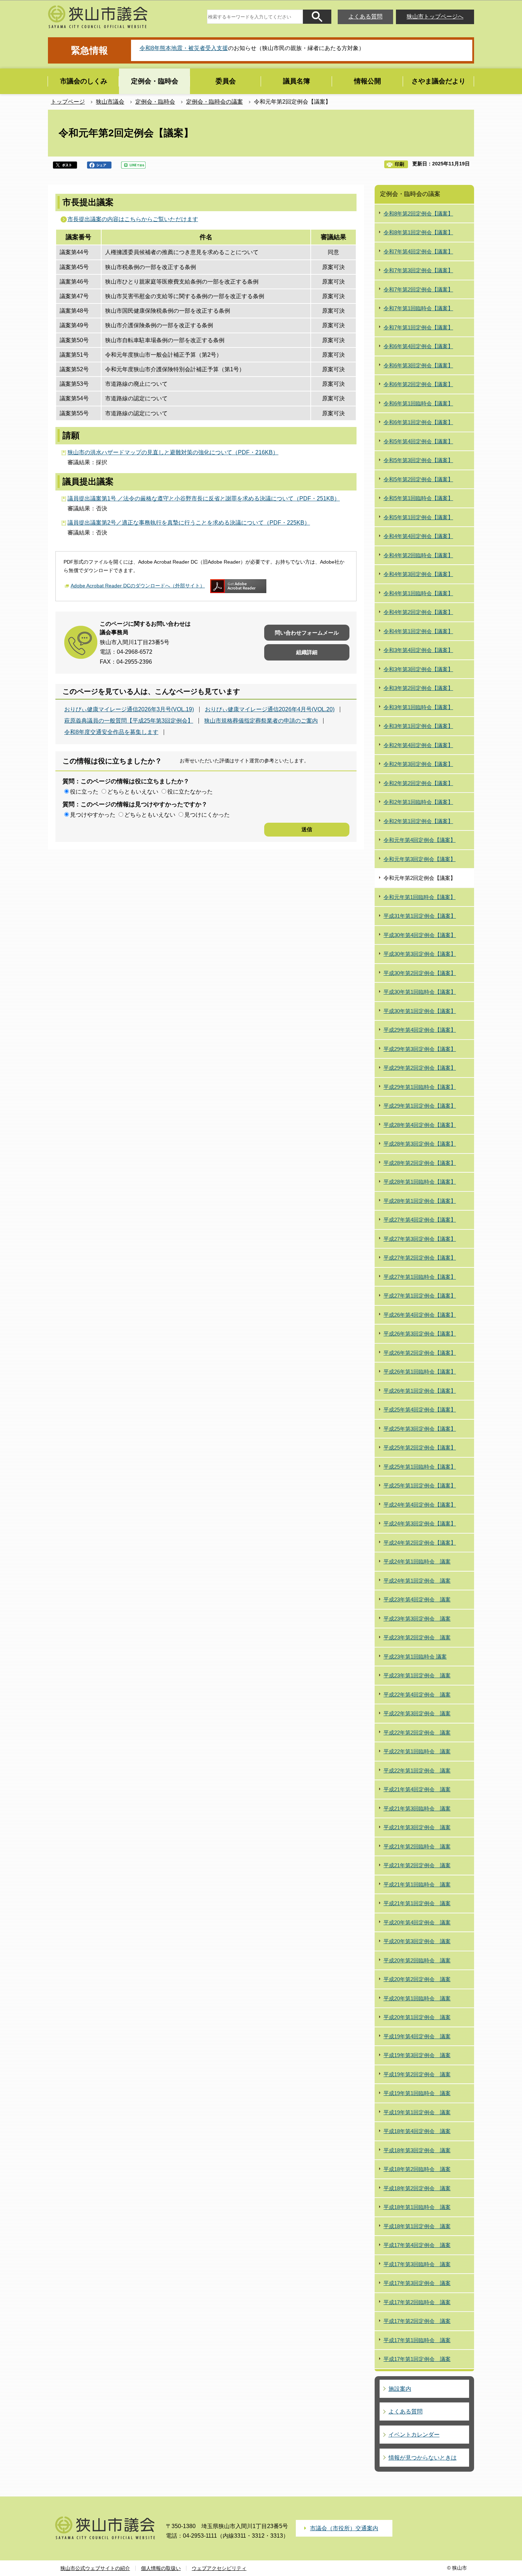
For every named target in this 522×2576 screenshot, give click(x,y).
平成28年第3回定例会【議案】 (420, 1144)
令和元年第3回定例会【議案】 (420, 859)
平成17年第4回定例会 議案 (417, 2245)
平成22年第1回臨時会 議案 (417, 1751)
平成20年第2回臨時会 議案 (417, 1960)
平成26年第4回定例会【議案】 (420, 1315)
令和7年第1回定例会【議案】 (418, 327)
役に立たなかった (190, 792)
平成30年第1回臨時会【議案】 (420, 992)
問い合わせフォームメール (307, 633)
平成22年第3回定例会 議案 (417, 1713)
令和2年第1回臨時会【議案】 (418, 802)
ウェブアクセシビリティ (219, 2568)
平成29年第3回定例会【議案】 (420, 1049)
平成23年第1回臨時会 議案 (415, 1657)
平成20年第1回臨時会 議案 (417, 1998)
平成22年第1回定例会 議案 (417, 1771)
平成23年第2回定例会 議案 (417, 1637)
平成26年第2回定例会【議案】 (420, 1353)
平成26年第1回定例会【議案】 (420, 1391)
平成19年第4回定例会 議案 (417, 2036)
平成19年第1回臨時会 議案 (417, 2093)
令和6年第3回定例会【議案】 (418, 365)
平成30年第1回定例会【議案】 (420, 1011)
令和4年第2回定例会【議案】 (418, 612)
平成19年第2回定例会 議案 (417, 2074)
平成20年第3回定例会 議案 (417, 1941)
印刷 (399, 164)
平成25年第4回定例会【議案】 (420, 1410)
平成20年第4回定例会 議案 (417, 1922)
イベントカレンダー (414, 2435)
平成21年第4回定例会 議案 (417, 1789)
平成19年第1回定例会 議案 (417, 2112)
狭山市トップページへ (435, 17)
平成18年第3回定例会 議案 (417, 2150)
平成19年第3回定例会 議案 (417, 2055)
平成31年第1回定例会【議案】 (420, 916)
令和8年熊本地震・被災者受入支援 (184, 48)
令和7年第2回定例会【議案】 (418, 289)
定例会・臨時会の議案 (214, 102)
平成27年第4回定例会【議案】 (420, 1220)
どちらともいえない (133, 792)
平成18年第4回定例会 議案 (417, 2131)
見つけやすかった (93, 815)
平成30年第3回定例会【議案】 (420, 954)
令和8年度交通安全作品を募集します (111, 732)
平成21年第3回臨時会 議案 (417, 1808)
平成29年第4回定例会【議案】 (420, 1030)
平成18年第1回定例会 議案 (417, 2226)
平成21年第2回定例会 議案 (417, 1865)
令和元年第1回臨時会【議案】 (420, 897)
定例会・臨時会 (155, 102)
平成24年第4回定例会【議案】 (420, 1505)
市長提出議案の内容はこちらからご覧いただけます (133, 219)
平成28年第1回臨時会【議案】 (420, 1182)
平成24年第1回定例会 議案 (417, 1581)
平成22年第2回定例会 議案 (417, 1733)
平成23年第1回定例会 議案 (417, 1675)
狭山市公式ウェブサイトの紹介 (95, 2568)
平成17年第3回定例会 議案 (417, 2283)
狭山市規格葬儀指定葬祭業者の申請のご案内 (261, 721)
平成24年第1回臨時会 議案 (417, 1561)
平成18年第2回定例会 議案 (417, 2188)
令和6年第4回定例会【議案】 (418, 346)
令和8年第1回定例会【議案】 (418, 232)
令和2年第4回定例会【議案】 (418, 745)
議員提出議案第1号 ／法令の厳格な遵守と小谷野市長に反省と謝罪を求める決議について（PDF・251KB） (204, 498)
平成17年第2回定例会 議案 (417, 2321)
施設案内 (400, 2389)
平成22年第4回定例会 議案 (417, 1695)
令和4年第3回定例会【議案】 (418, 574)
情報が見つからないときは (423, 2458)
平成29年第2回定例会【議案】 (420, 1068)
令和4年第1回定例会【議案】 (418, 631)
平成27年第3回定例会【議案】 (420, 1239)
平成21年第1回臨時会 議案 (417, 1884)
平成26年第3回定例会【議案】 (420, 1334)
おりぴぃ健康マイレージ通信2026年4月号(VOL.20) (270, 709)
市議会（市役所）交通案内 (344, 2528)
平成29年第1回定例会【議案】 (420, 1106)
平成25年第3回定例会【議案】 (420, 1429)
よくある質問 (365, 17)
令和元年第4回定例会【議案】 (420, 840)
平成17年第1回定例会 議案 (417, 2359)
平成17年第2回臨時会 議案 (417, 2302)
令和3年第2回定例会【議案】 (418, 688)
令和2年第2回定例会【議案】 (418, 783)
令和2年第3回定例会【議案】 (418, 764)
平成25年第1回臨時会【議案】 (420, 1467)
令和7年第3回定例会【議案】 (418, 270)
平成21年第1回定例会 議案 (417, 1903)
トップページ (68, 102)
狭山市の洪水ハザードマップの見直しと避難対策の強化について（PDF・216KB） (173, 452)
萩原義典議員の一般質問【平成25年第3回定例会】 (129, 721)
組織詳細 (307, 652)
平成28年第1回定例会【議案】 (420, 1201)
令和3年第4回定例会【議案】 (418, 650)
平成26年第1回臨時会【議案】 (420, 1372)
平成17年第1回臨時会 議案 (417, 2340)
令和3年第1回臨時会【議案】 (418, 707)
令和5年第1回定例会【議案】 (418, 517)
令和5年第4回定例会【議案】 (418, 441)
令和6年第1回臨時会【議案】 (418, 403)
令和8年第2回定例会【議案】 (418, 213)
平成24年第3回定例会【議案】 (420, 1523)
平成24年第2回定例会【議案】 (420, 1543)
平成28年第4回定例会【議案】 (420, 1125)
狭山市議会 (110, 102)
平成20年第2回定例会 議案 (417, 1979)
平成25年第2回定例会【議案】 (420, 1448)
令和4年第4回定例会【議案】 (418, 536)
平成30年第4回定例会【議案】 (420, 935)
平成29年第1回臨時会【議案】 (420, 1087)
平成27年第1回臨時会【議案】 (420, 1277)
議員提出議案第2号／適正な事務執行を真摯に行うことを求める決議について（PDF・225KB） (189, 523)
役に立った (84, 792)
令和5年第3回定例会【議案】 (418, 460)
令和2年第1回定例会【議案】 (418, 821)
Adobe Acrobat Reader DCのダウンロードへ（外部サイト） (138, 586)
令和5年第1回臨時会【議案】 (418, 498)
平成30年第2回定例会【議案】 (420, 973)
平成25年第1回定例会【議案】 (420, 1486)
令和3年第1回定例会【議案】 (418, 726)
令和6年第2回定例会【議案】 (418, 384)
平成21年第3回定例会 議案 (417, 1827)
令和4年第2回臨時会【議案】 (418, 555)
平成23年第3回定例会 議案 (417, 1619)
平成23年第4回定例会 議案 (417, 1599)
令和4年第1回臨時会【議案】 (418, 593)
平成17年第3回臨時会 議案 (417, 2264)
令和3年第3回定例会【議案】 (418, 669)
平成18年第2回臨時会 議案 (417, 2169)
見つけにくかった (207, 815)
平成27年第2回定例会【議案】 (420, 1258)
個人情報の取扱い (161, 2568)
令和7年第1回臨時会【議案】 (418, 308)
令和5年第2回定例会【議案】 (418, 479)
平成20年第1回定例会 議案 (417, 2017)
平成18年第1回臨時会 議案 (417, 2207)
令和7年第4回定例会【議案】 (418, 251)
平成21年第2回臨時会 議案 (417, 1846)
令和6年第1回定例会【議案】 (418, 422)
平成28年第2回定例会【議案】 (420, 1163)
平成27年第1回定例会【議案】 (420, 1296)
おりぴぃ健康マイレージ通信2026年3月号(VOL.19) (129, 709)
